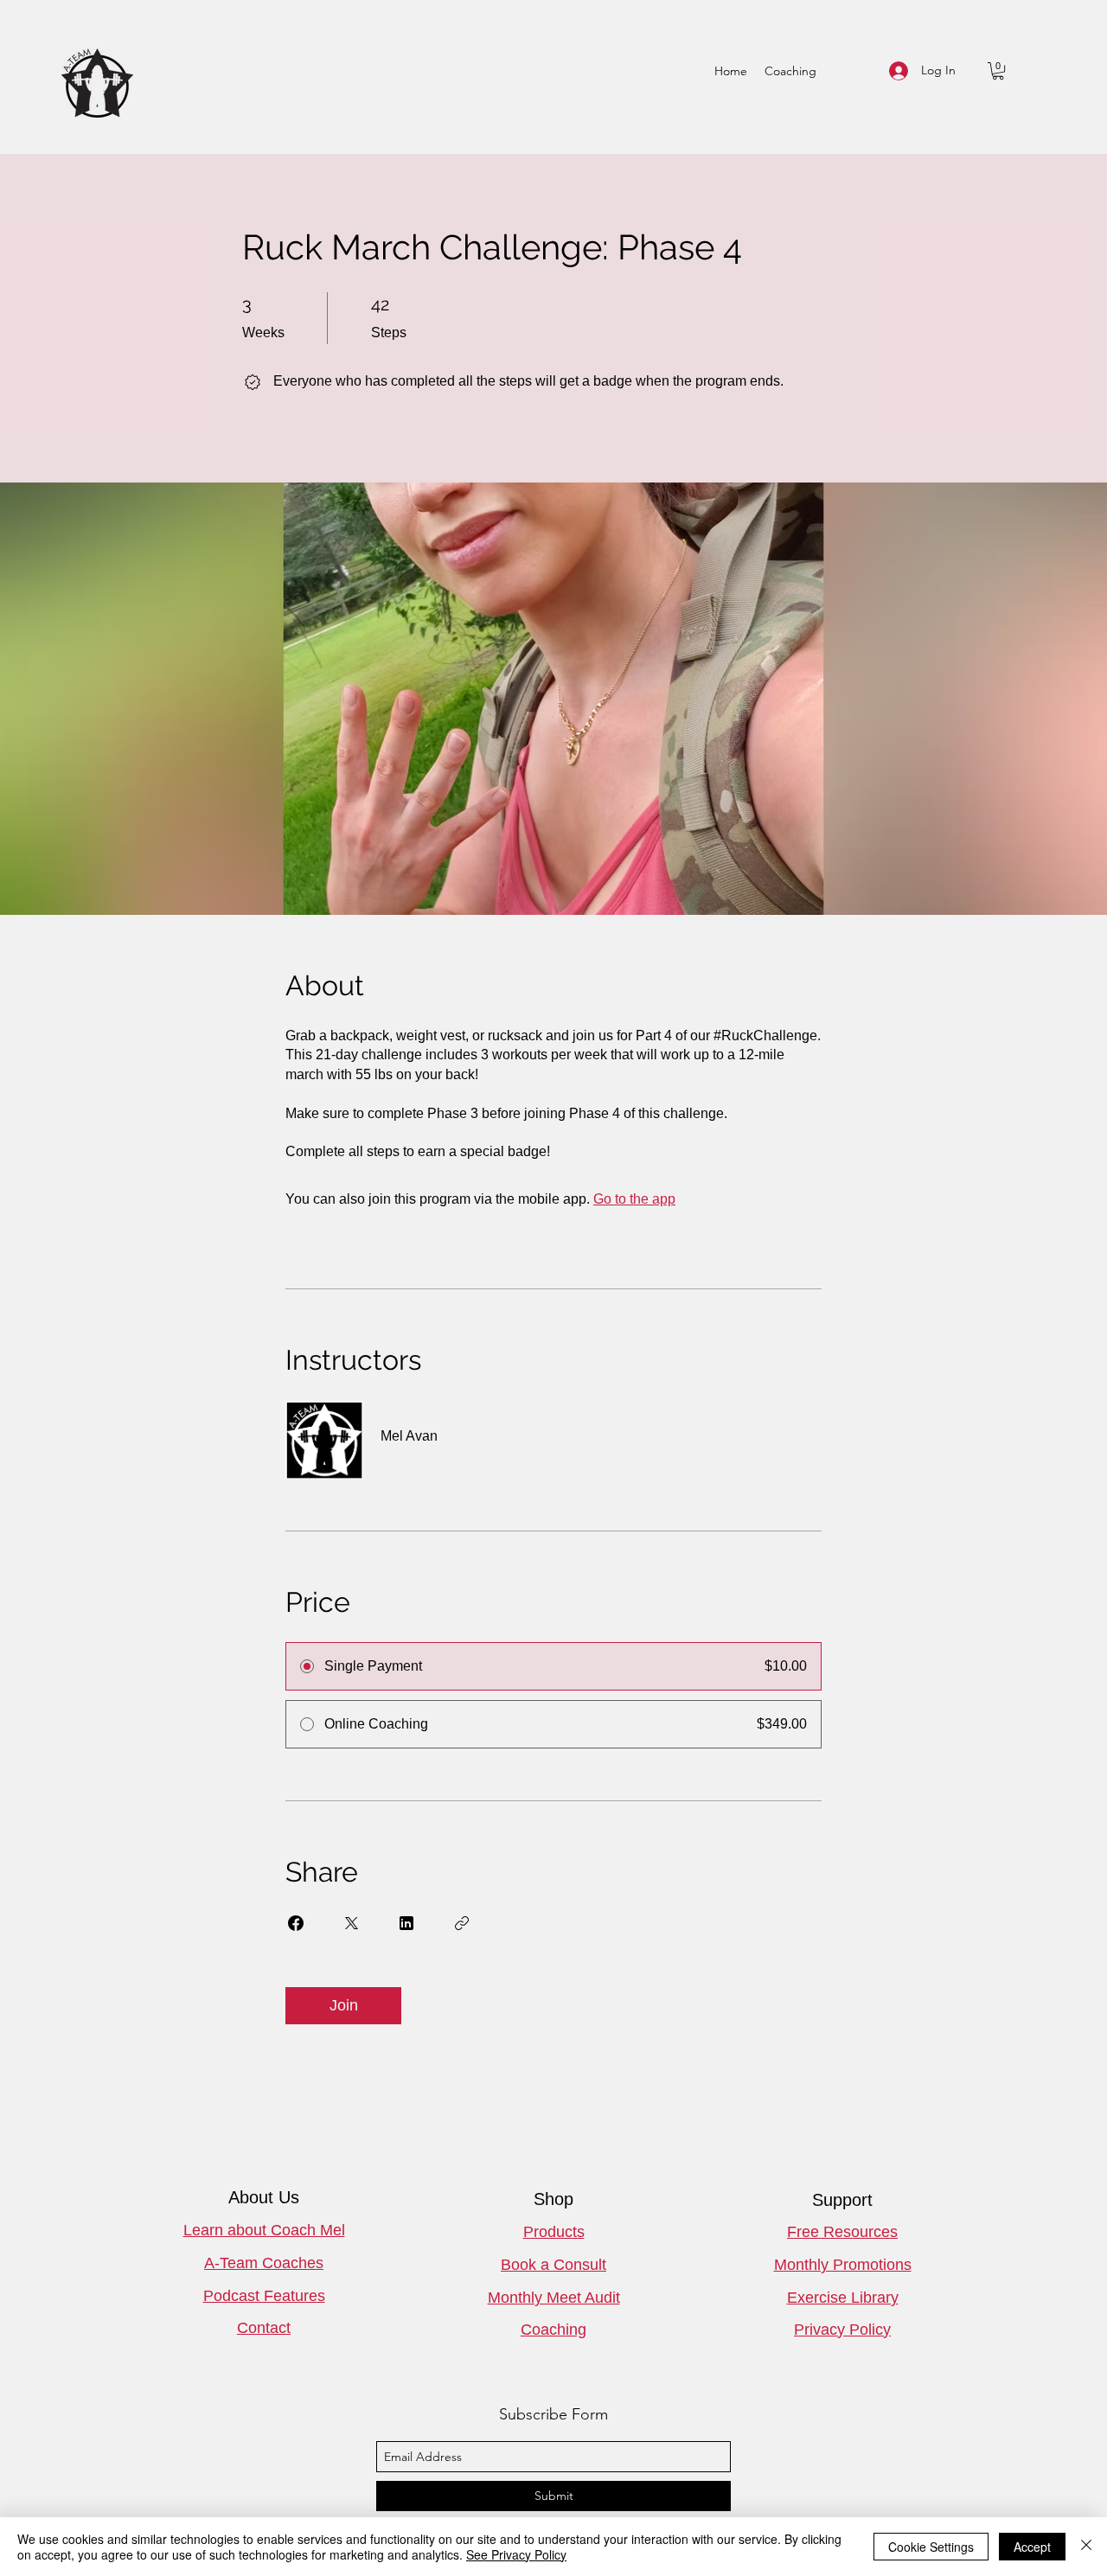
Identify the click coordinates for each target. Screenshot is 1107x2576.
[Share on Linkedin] (406, 1923)
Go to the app (634, 1199)
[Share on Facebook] (296, 1923)
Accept (1032, 2547)
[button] (998, 71)
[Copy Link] (462, 1923)
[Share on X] (351, 1923)
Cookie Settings (931, 2547)
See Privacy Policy (516, 2554)
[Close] (1086, 2547)
